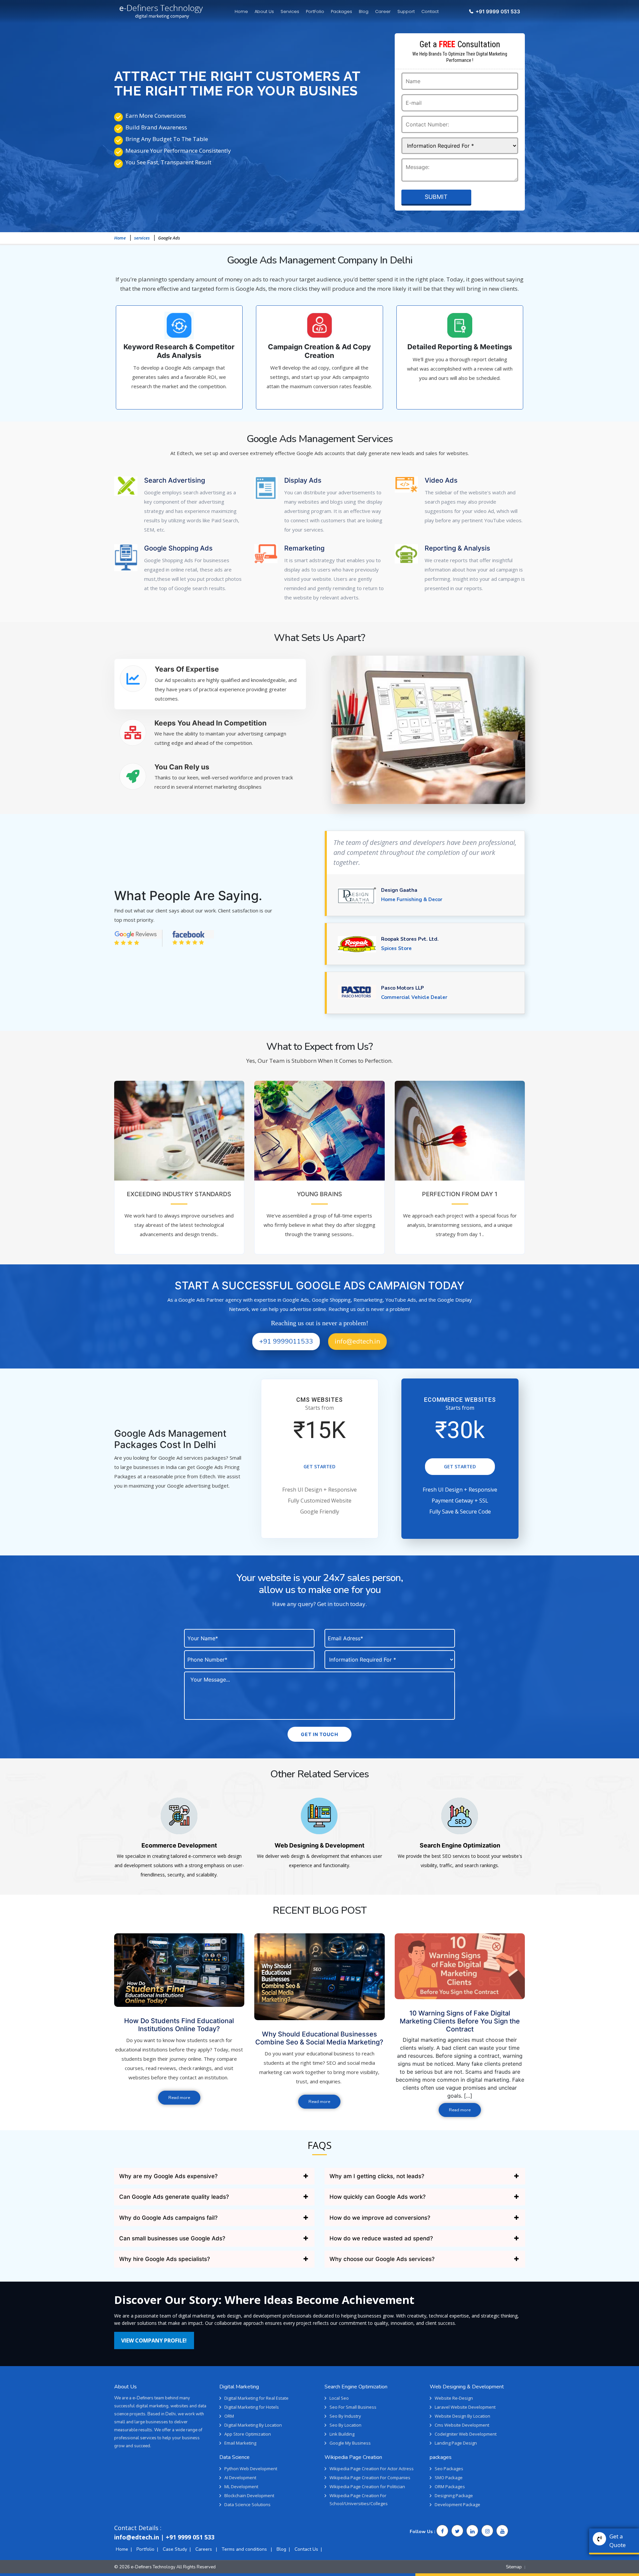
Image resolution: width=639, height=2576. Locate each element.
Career (383, 11)
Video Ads (441, 480)
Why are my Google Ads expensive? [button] (168, 2176)
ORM (229, 2416)
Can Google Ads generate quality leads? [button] (174, 2197)
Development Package (457, 2504)
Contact (430, 11)
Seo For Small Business (353, 2407)
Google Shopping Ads (178, 548)
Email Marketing (240, 2443)
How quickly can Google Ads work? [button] (378, 2197)
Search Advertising (175, 480)
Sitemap (514, 2567)
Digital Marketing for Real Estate (256, 2398)
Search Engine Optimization (460, 1845)
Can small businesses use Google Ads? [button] (172, 2238)
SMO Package (449, 2478)
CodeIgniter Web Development (466, 2434)
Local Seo (339, 2398)
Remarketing (304, 548)
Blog (364, 11)
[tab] (210, 684)
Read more (179, 2098)
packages (441, 2457)
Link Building (342, 2434)
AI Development (240, 2478)
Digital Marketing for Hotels (252, 2407)
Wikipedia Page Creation (353, 2457)
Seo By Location (345, 2425)
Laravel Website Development (465, 2407)
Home (241, 11)
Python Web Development (251, 2469)
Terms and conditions (245, 2549)
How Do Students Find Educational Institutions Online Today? (179, 2025)
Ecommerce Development (179, 1845)
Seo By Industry (345, 2416)
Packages (341, 11)
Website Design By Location (462, 2416)
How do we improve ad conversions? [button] (380, 2218)
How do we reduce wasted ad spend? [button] (381, 2238)
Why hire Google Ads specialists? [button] (165, 2259)
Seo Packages (449, 2469)
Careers (204, 2549)
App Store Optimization (248, 2434)
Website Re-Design (454, 2398)
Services (290, 11)
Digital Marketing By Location (253, 2425)
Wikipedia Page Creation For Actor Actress (372, 2469)
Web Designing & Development (319, 1845)
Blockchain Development (249, 2495)
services (142, 238)
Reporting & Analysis (457, 548)
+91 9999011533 (286, 1341)
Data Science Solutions (247, 2504)
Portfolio (145, 2549)
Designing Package (454, 2495)
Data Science (234, 2457)
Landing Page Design (456, 2443)
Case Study (175, 2549)
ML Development (241, 2487)
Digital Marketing (239, 2387)
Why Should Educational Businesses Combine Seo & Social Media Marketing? (319, 2038)
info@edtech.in (357, 1341)
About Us (264, 11)
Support (406, 11)
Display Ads (303, 480)
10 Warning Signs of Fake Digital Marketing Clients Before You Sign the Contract (460, 2021)
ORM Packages (450, 2487)
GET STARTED (319, 1466)
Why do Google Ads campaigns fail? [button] (168, 2218)
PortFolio (315, 11)
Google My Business (350, 2443)
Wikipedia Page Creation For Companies (370, 2478)
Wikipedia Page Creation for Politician (367, 2487)
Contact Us (306, 2549)
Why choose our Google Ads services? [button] (382, 2259)
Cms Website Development (462, 2425)
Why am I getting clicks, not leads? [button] (377, 2176)
